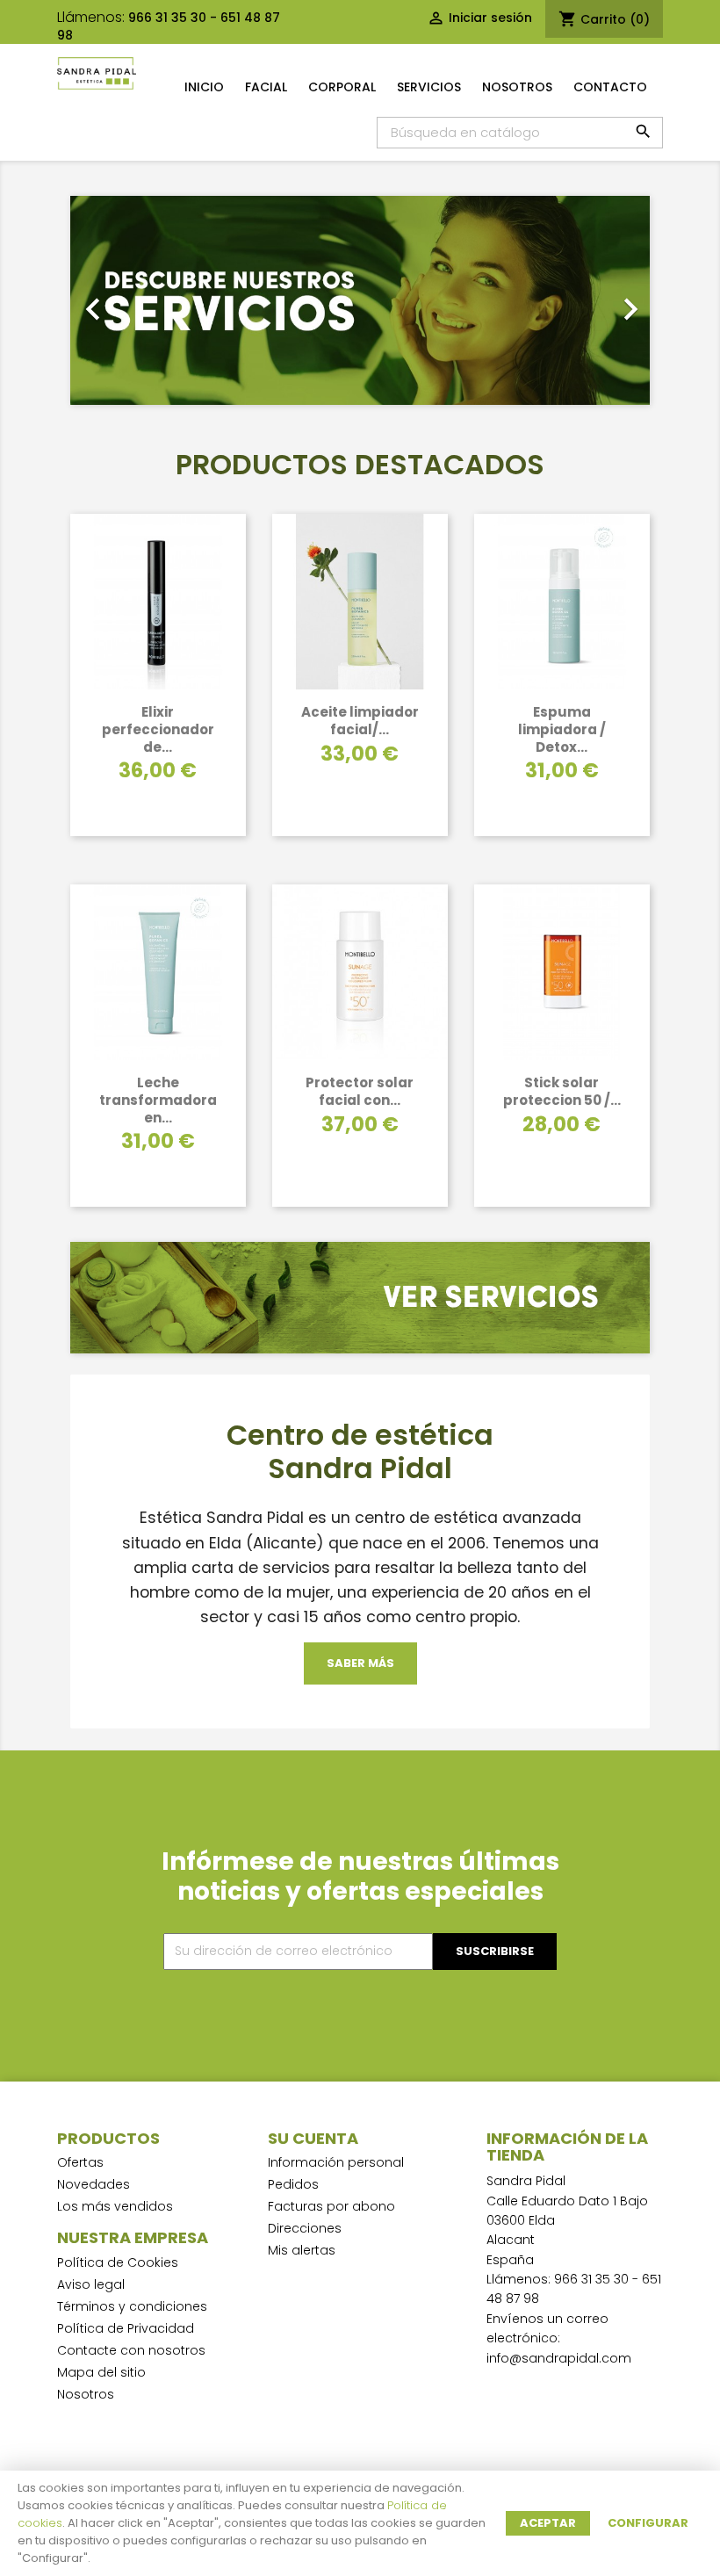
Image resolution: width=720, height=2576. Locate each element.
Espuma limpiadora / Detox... (562, 729)
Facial (266, 87)
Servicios (429, 87)
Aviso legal (91, 2284)
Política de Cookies (118, 2262)
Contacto (610, 87)
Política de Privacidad (126, 2328)
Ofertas (80, 2162)
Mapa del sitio (101, 2372)
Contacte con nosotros (131, 2350)
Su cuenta (313, 2138)
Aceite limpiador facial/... (360, 721)
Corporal (342, 87)
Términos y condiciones (132, 2306)
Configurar (648, 2523)
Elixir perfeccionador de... (158, 729)
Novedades (94, 2184)
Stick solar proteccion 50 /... (562, 1091)
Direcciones (305, 2228)
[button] (114, 300)
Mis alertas (302, 2250)
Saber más (360, 1663)
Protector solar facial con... (360, 1091)
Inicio (204, 87)
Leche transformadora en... (158, 1100)
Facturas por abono (331, 2206)
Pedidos (293, 2184)
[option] (360, 300)
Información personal (336, 2162)
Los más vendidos (115, 2206)
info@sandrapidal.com (559, 2358)
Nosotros (517, 87)
